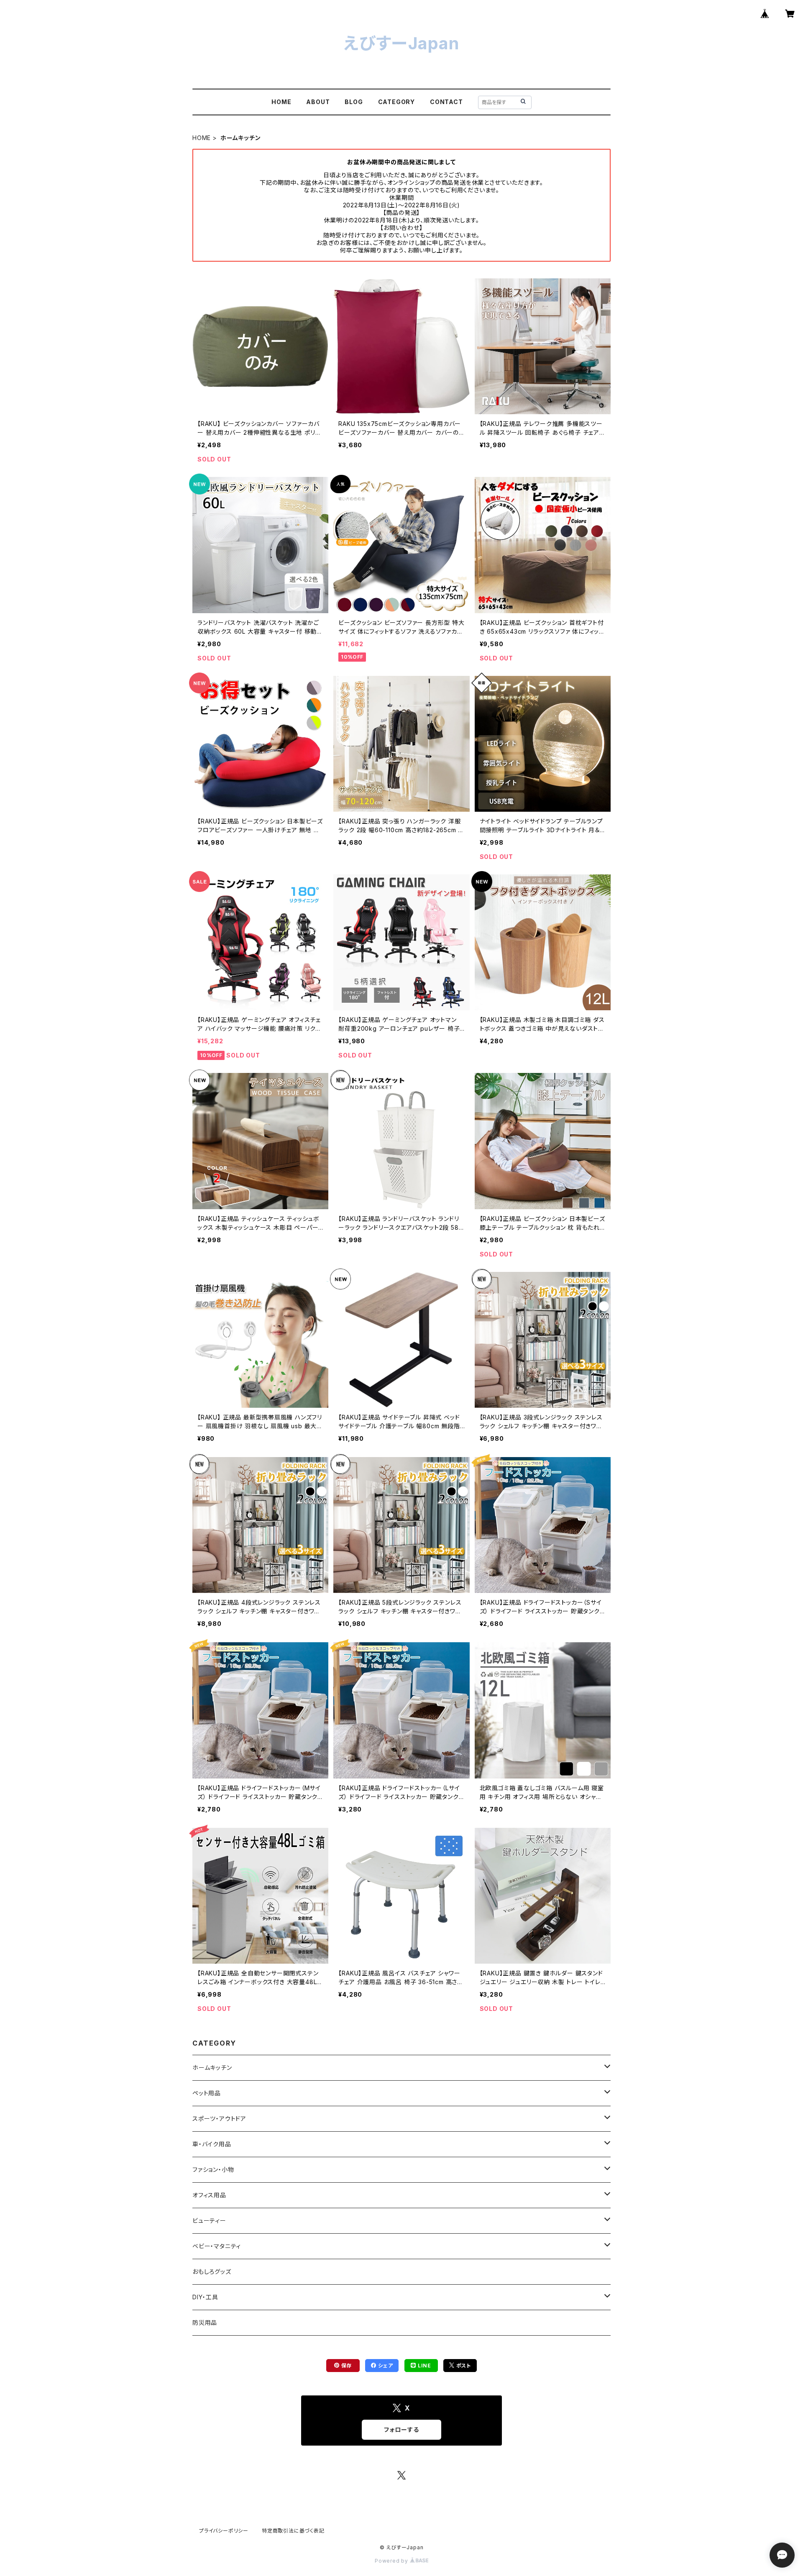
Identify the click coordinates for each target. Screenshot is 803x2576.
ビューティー (209, 2221)
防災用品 (205, 2322)
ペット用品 (207, 2093)
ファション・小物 (213, 2170)
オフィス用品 (209, 2195)
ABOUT (318, 102)
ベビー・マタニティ (217, 2246)
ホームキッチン (212, 2068)
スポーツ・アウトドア (219, 2119)
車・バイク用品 (212, 2144)
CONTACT (446, 102)
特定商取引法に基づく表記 (293, 2531)
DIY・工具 (205, 2297)
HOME (281, 102)
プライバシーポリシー (224, 2531)
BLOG (354, 102)
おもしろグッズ (212, 2272)
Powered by (392, 2561)
